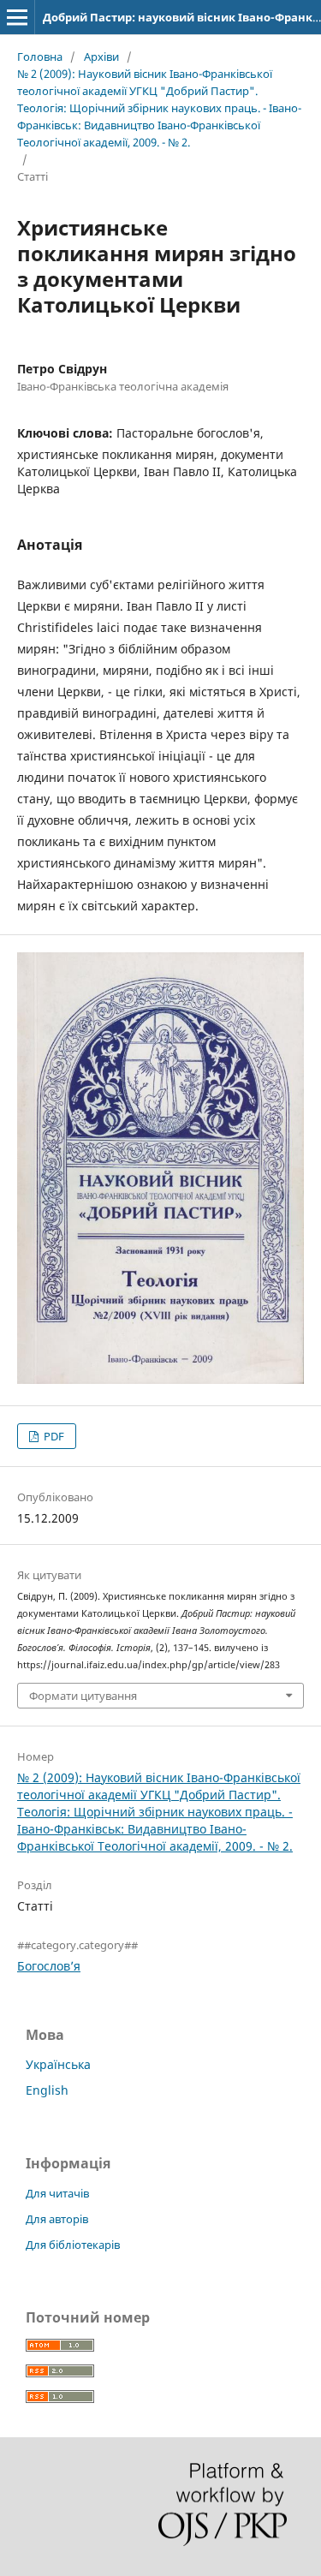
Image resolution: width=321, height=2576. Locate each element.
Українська (58, 2064)
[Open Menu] (17, 17)
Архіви (101, 57)
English (47, 2090)
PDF (53, 1436)
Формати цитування (83, 1696)
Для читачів (57, 2193)
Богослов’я (49, 1966)
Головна (40, 57)
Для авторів (57, 2219)
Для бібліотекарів (73, 2245)
